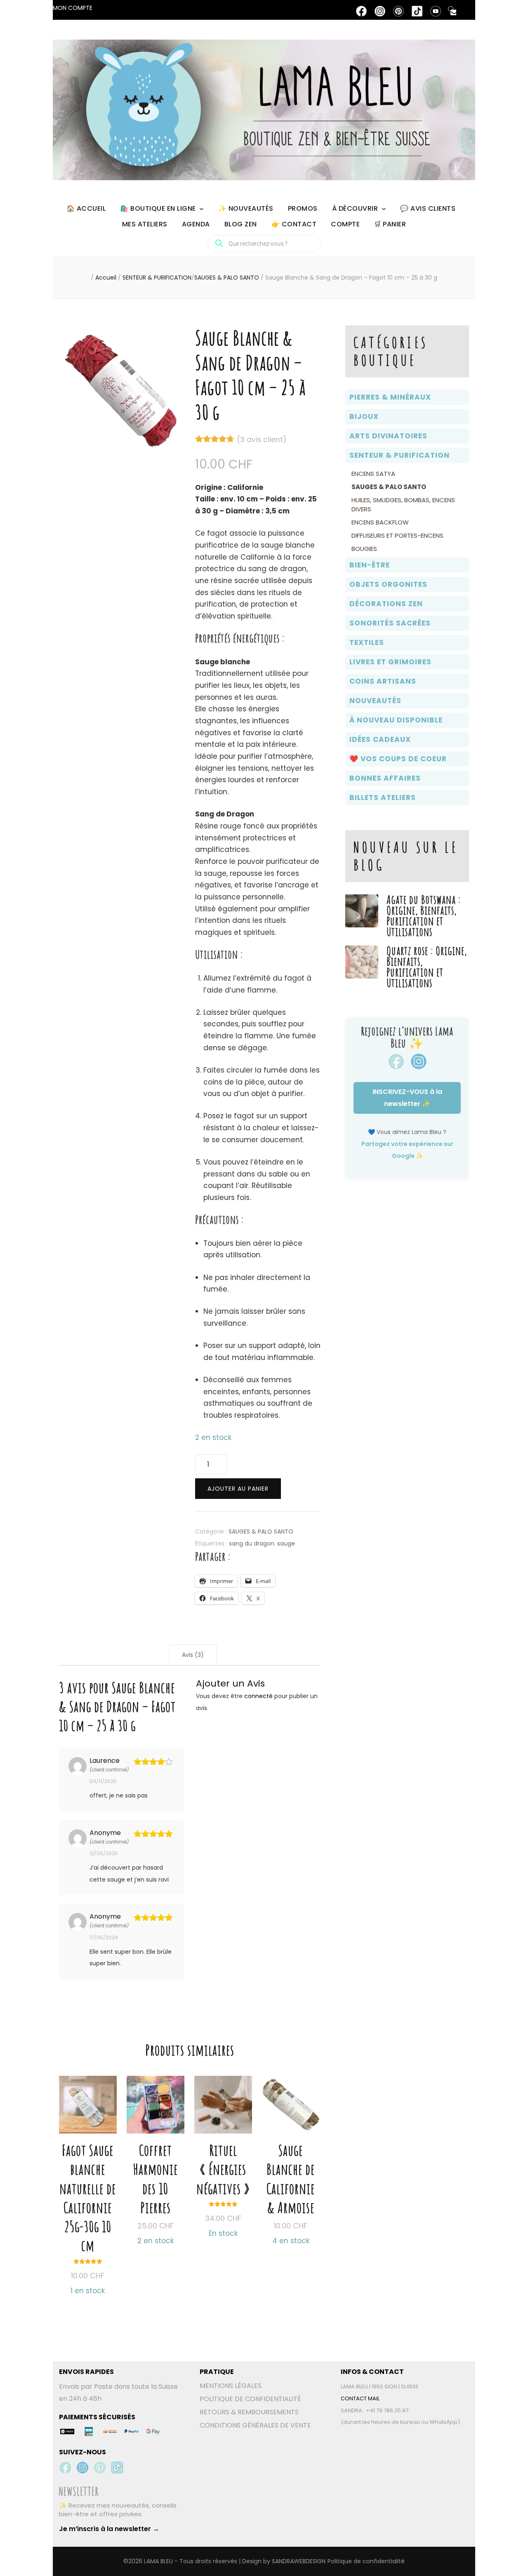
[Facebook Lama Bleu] (65, 2468)
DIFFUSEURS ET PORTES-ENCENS (397, 535)
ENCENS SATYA (373, 474)
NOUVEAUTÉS (375, 701)
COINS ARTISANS (383, 681)
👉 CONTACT (294, 224)
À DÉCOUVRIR (355, 208)
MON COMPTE (73, 8)
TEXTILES (367, 642)
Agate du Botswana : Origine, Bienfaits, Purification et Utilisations (424, 916)
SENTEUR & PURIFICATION (400, 455)
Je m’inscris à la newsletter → (109, 2529)
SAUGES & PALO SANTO (261, 1531)
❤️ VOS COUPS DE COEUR (398, 759)
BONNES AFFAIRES (385, 778)
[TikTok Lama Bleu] (117, 2468)
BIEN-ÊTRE (370, 565)
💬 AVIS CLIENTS (428, 208)
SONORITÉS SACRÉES (390, 623)
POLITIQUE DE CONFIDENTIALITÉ (250, 2399)
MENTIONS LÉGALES (231, 2386)
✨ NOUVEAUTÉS (246, 208)
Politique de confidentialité (366, 2561)
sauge (286, 1543)
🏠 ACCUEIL (86, 208)
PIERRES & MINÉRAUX (390, 397)
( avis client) (262, 440)
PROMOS (303, 208)
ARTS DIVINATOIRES (388, 436)
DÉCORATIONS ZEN (386, 604)
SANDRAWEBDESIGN (299, 2561)
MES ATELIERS (145, 224)
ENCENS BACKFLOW (380, 522)
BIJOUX (364, 416)
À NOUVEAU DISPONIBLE (396, 720)
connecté (258, 1696)
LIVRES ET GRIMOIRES (390, 662)
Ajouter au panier (238, 1489)
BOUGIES (364, 549)
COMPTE (345, 224)
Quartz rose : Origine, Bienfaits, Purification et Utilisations (427, 967)
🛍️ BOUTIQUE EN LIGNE (158, 208)
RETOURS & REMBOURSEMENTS (249, 2412)
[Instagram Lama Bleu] (82, 2468)
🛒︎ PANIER (390, 224)
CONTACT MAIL (360, 2398)
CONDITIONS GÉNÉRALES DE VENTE (255, 2425)
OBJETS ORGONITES (388, 584)
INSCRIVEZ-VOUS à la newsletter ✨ (407, 1098)
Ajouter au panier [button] (88, 2169)
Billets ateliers (383, 798)
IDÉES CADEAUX (380, 739)
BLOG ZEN (241, 224)
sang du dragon (252, 1543)
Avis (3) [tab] (193, 1655)
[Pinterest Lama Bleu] (100, 2468)
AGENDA (196, 224)
